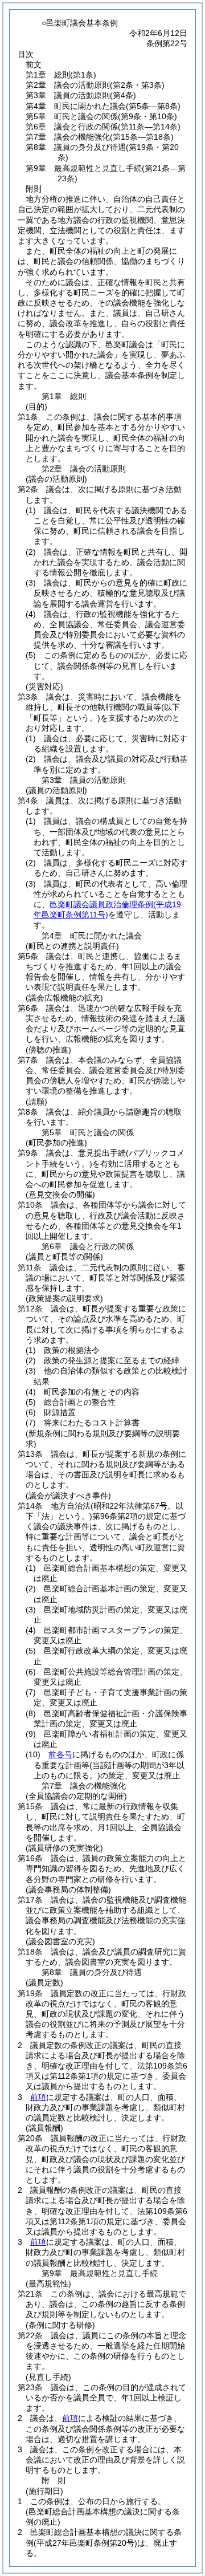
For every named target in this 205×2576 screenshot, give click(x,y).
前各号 (60, 1754)
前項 (38, 2097)
